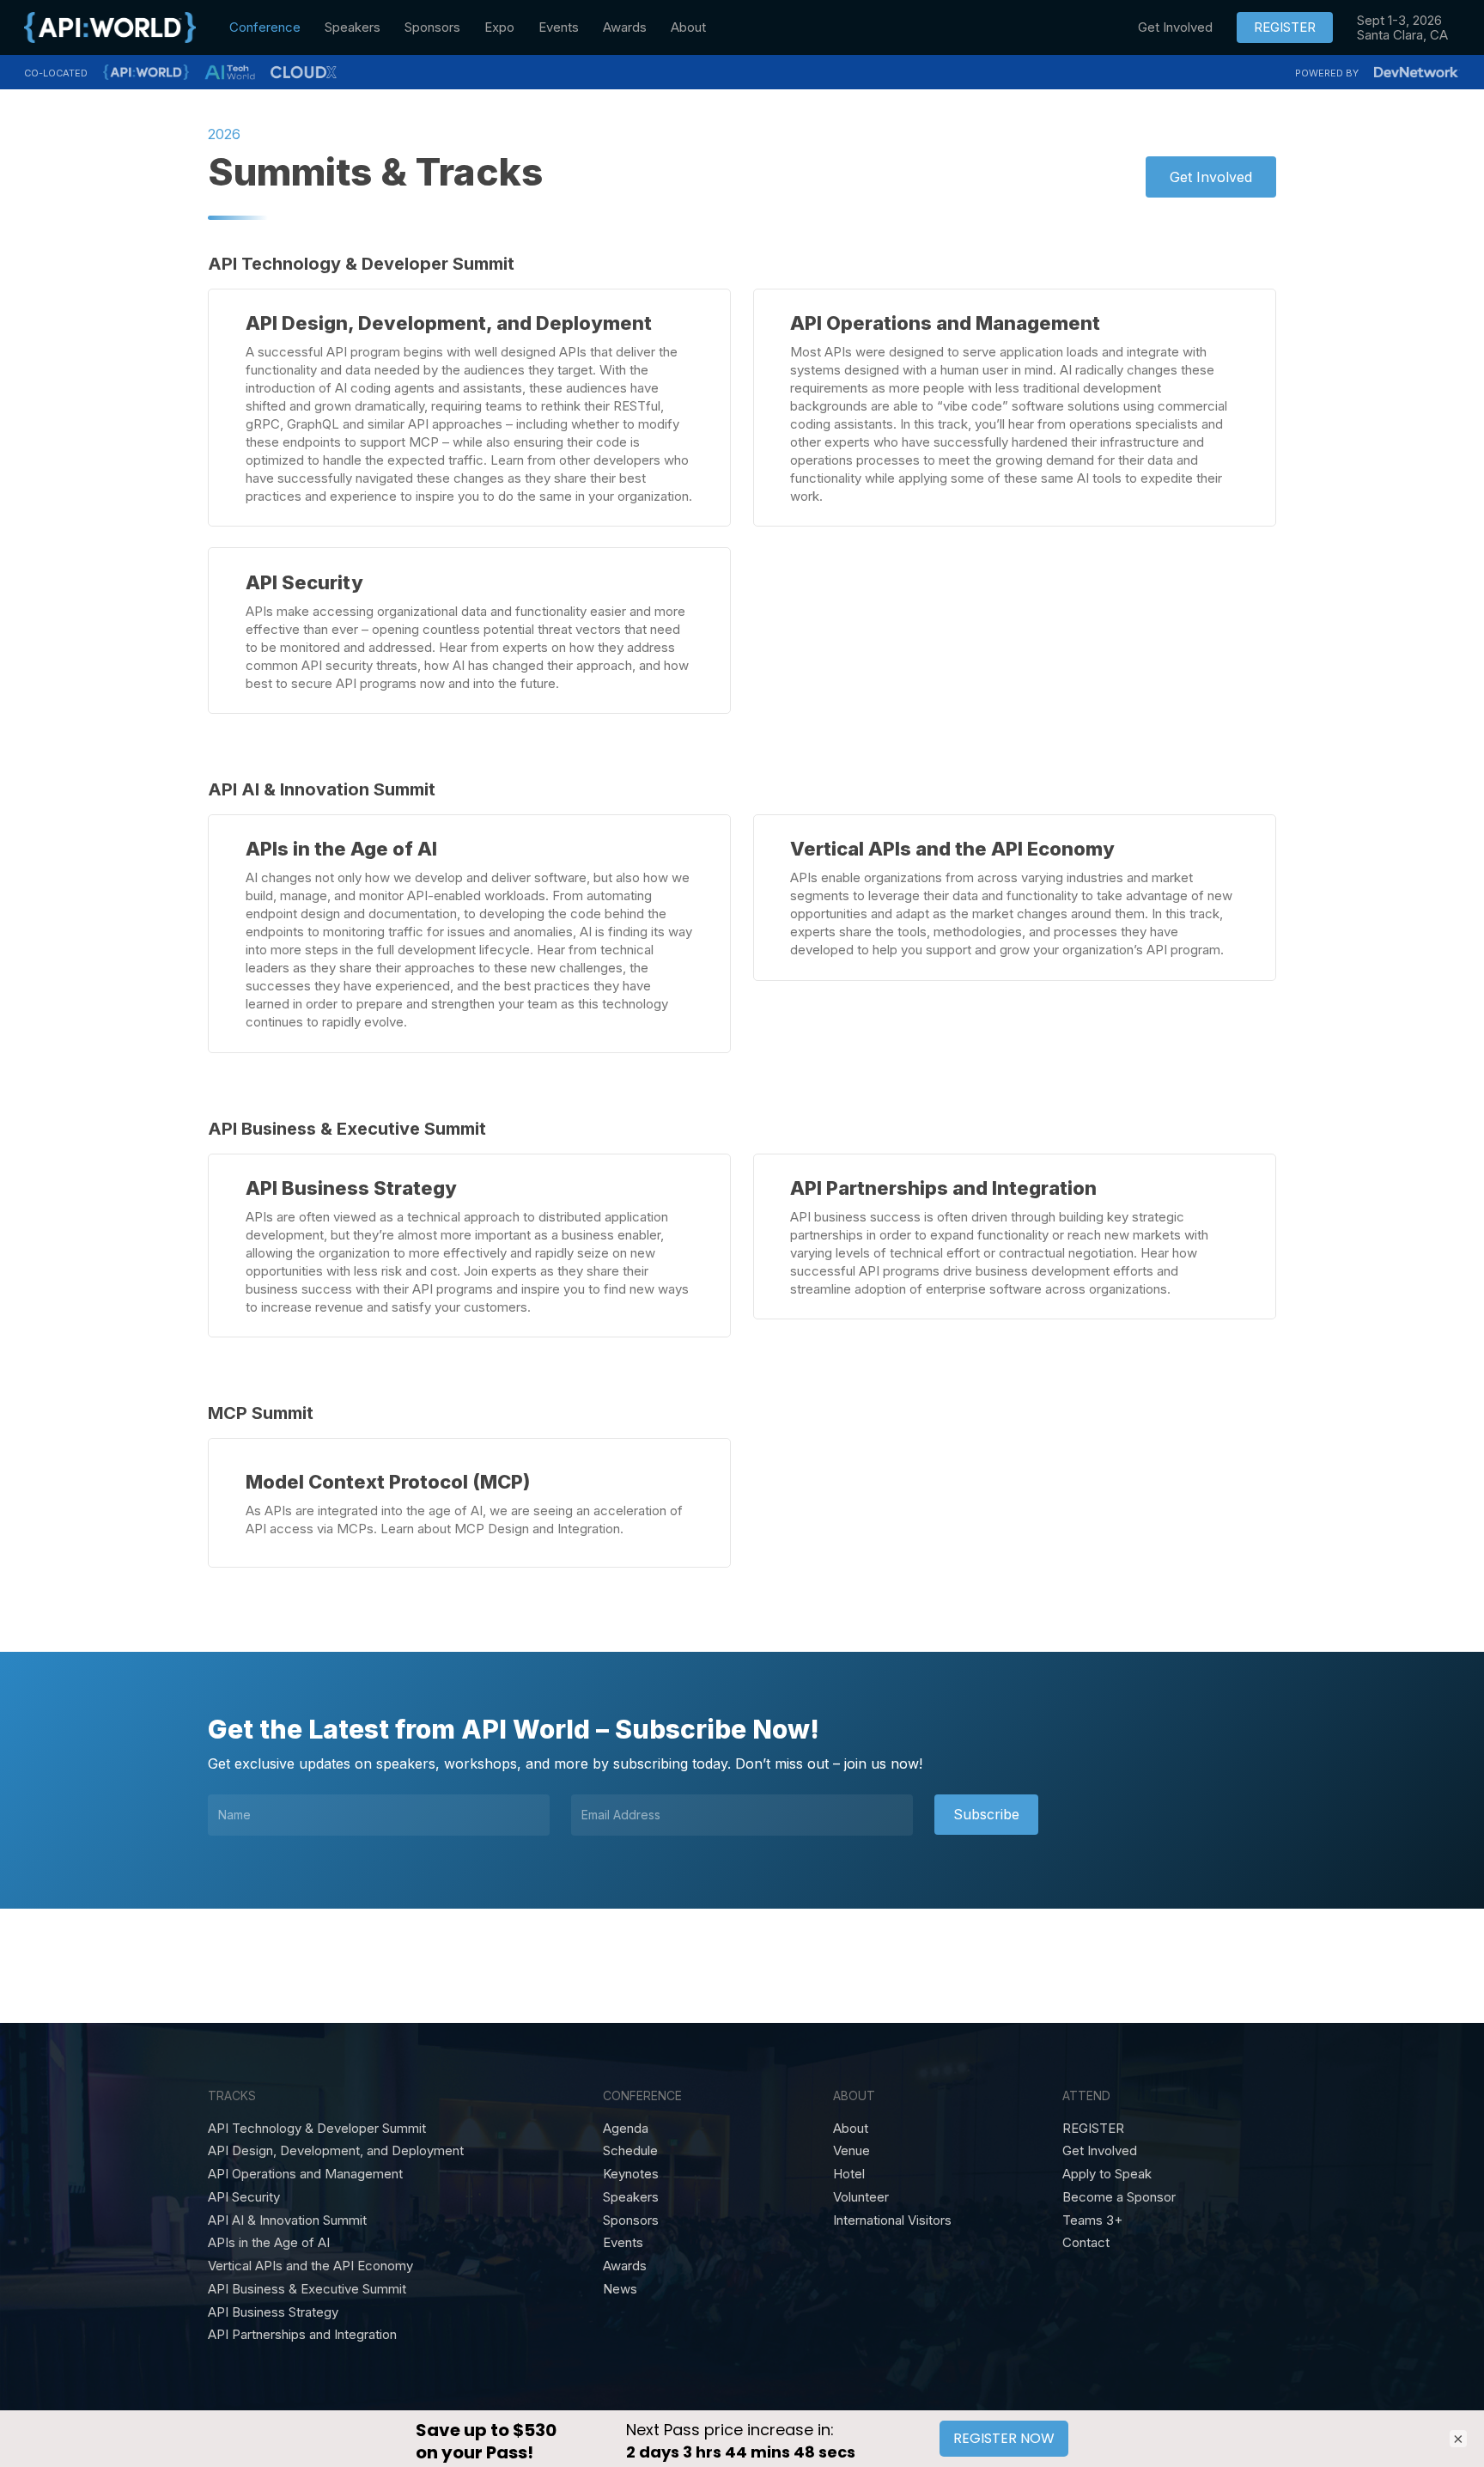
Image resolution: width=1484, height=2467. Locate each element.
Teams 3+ (1092, 2220)
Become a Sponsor (1119, 2197)
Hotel (849, 2174)
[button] (1211, 177)
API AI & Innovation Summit (287, 2220)
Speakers (631, 2197)
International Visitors (892, 2220)
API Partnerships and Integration (302, 2335)
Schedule (630, 2151)
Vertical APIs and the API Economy (310, 2266)
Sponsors (631, 2220)
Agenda (626, 2129)
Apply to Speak (1107, 2174)
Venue (851, 2151)
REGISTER (1093, 2129)
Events (623, 2243)
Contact (1086, 2243)
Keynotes (631, 2174)
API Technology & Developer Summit (317, 2129)
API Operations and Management (305, 2174)
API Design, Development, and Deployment (336, 2151)
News (620, 2289)
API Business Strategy (273, 2312)
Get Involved (1100, 2151)
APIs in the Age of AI (269, 2243)
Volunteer (861, 2197)
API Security (244, 2197)
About (851, 2129)
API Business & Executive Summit (307, 2289)
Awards (625, 2266)
